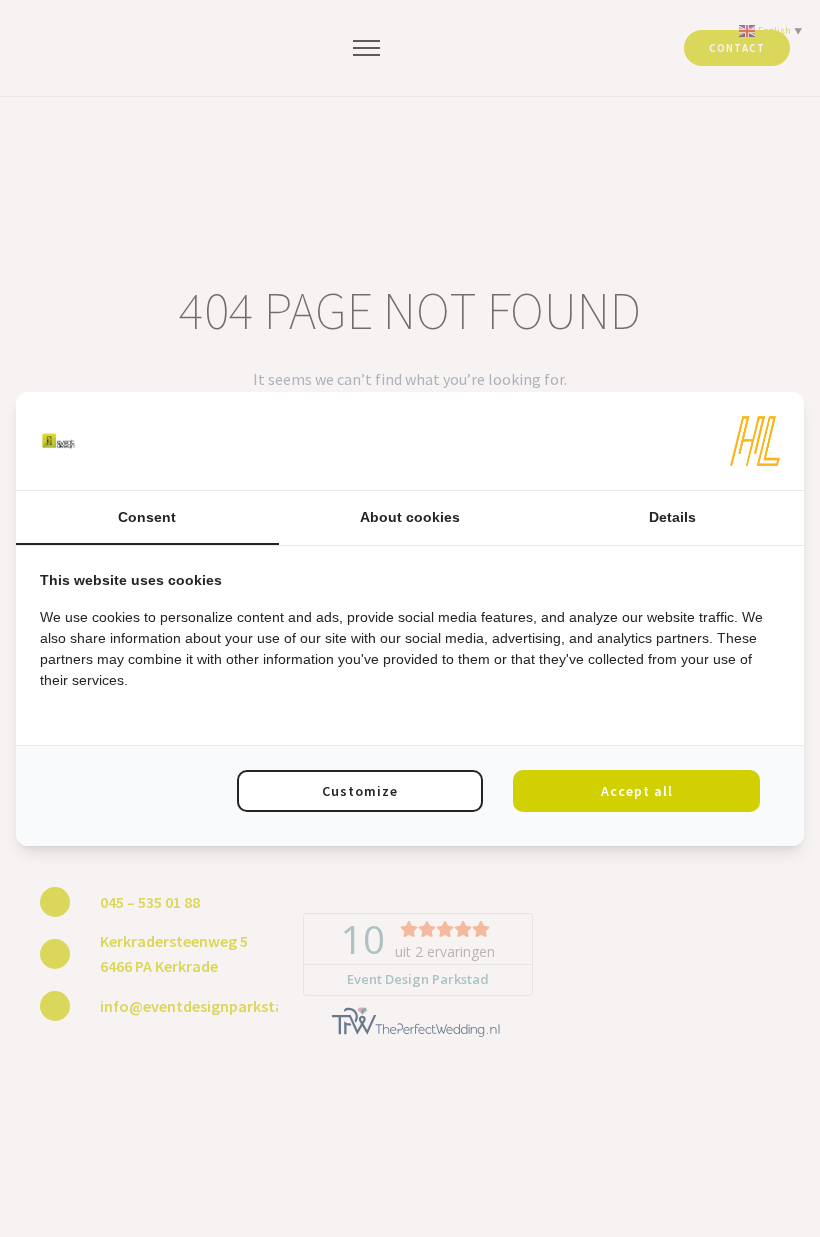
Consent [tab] (147, 517)
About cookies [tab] (410, 517)
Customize (360, 791)
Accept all (637, 791)
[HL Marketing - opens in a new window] (755, 441)
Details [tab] (672, 517)
